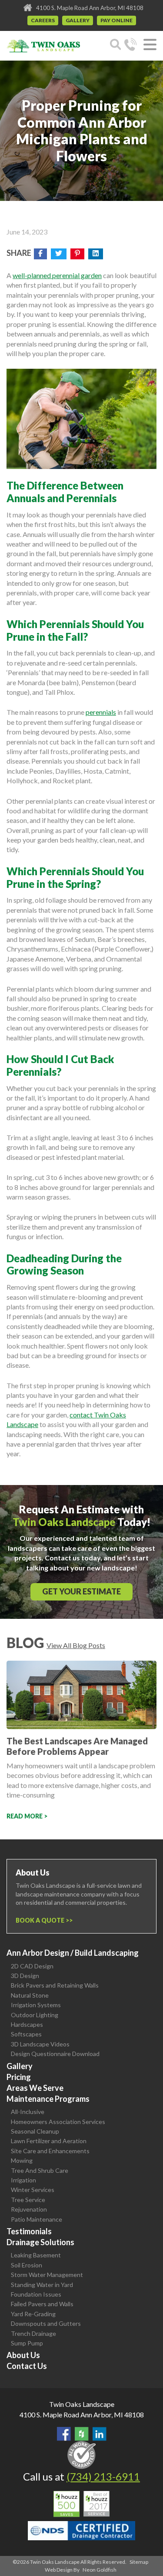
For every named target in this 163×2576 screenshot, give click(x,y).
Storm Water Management (47, 2275)
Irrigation (23, 2180)
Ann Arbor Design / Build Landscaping (73, 1953)
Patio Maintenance (37, 2219)
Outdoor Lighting (35, 2015)
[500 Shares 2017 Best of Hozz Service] (81, 2504)
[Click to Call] (130, 46)
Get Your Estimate (81, 1591)
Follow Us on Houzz (82, 2434)
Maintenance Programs (48, 2099)
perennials (101, 712)
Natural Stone (30, 1995)
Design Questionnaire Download (55, 2054)
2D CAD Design (32, 1966)
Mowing (22, 2160)
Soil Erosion (27, 2265)
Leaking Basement (36, 2255)
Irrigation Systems (36, 2005)
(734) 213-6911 (103, 2476)
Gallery (78, 20)
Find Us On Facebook (64, 2434)
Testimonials (29, 2231)
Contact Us (27, 2366)
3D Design (25, 1976)
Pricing (19, 2077)
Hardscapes (27, 2024)
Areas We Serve (35, 2088)
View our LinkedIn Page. (100, 2434)
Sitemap (139, 2562)
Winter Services (33, 2190)
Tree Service (28, 2200)
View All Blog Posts (76, 1645)
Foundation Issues (36, 2294)
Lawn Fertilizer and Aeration (49, 2141)
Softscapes (26, 2034)
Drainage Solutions (40, 2242)
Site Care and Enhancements (50, 2151)
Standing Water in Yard (42, 2285)
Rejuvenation (29, 2209)
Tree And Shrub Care (40, 2170)
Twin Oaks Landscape (82, 2404)
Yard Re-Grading (33, 2314)
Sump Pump (27, 2343)
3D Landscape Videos (40, 2044)
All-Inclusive (28, 2112)
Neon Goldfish (100, 2570)
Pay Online (116, 20)
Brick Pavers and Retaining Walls (55, 1985)
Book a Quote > (42, 1920)
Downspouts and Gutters (46, 2323)
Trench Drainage (33, 2333)
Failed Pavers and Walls (42, 2304)
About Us (23, 2355)
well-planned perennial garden (57, 275)
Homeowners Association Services (58, 2122)
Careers (43, 20)
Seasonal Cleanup (35, 2131)
